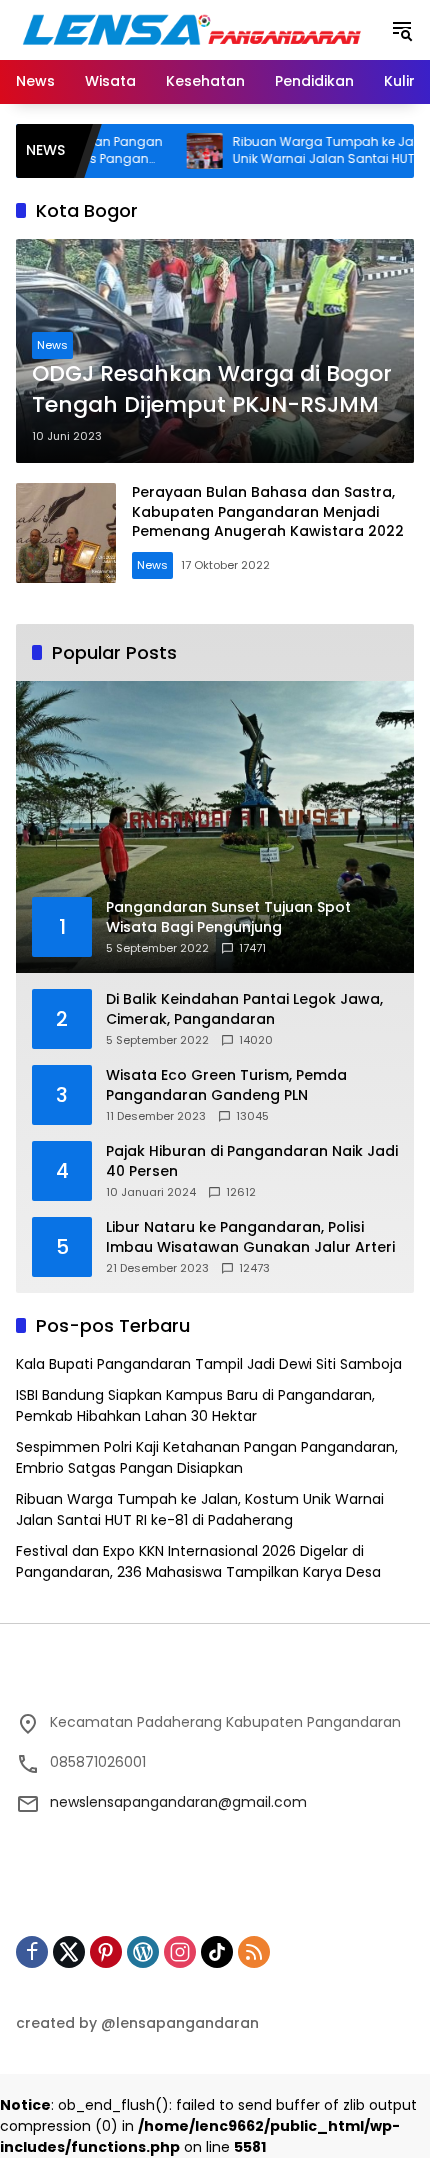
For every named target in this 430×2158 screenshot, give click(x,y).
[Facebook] (32, 1952)
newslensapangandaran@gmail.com (178, 1802)
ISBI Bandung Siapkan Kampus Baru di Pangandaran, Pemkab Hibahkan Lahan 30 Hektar (195, 1405)
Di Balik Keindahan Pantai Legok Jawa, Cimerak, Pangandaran (244, 1009)
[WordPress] (143, 1952)
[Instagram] (180, 1952)
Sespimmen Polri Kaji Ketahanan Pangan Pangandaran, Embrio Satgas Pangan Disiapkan (207, 1457)
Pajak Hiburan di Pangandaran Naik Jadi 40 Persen (252, 1161)
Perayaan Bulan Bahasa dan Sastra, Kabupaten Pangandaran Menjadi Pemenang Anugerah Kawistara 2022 (268, 511)
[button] (402, 30)
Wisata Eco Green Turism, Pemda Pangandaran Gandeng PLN (226, 1085)
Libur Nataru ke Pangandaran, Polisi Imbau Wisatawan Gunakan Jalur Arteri (250, 1237)
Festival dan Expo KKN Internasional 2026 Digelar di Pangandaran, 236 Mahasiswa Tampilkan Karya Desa (198, 1561)
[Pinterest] (106, 1952)
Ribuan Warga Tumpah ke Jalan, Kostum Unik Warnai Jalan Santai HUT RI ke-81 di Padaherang (200, 1509)
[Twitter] (69, 1952)
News (52, 345)
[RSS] (254, 1952)
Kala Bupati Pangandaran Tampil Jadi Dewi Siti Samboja (209, 1364)
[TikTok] (217, 1952)
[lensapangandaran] (193, 29)
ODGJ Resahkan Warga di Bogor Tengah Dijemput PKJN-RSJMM (212, 389)
